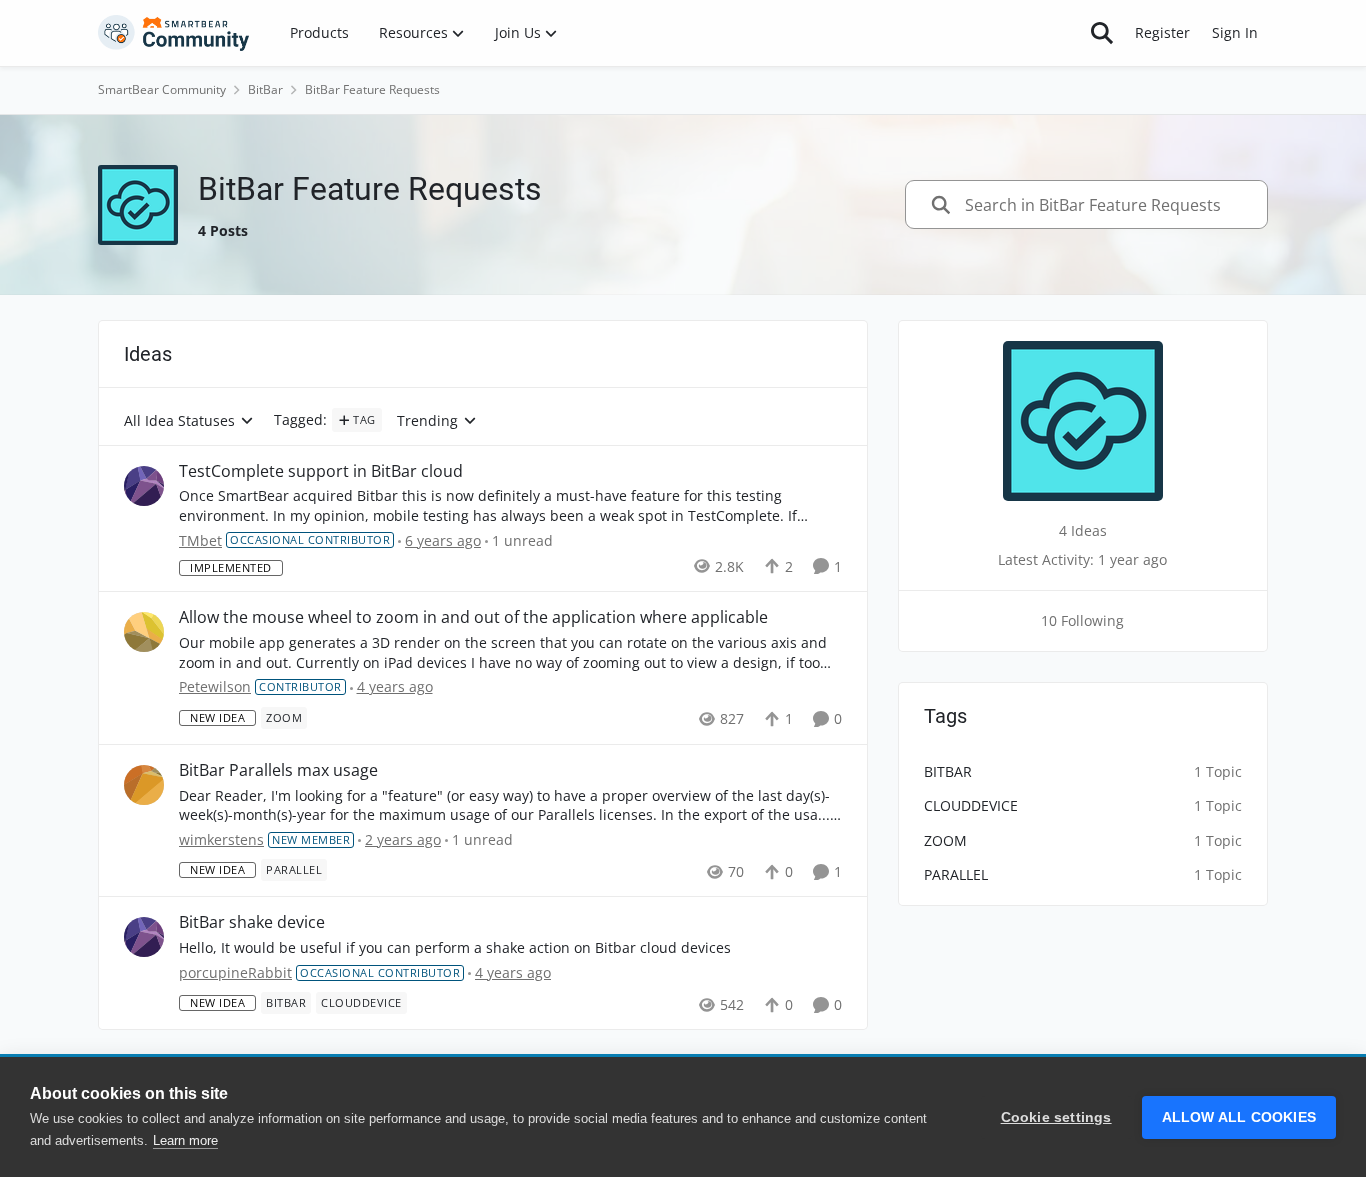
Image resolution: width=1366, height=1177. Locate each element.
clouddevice (971, 805)
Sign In (1235, 32)
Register (1162, 32)
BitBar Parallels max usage (278, 770)
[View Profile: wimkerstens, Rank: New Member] (144, 785)
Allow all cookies (1239, 1117)
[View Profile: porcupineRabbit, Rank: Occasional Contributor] (144, 937)
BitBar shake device (252, 922)
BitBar (265, 89)
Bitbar (948, 771)
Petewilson (215, 686)
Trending (427, 421)
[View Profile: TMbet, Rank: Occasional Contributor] (144, 486)
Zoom (945, 840)
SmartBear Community (162, 89)
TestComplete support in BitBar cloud (321, 471)
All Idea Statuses (179, 421)
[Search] (1102, 33)
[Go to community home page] (174, 33)
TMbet (200, 540)
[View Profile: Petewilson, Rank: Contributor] (144, 632)
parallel (956, 874)
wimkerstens (221, 839)
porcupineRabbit (235, 972)
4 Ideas (1083, 530)
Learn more (185, 1140)
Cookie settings (1056, 1117)
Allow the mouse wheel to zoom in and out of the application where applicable (473, 617)
